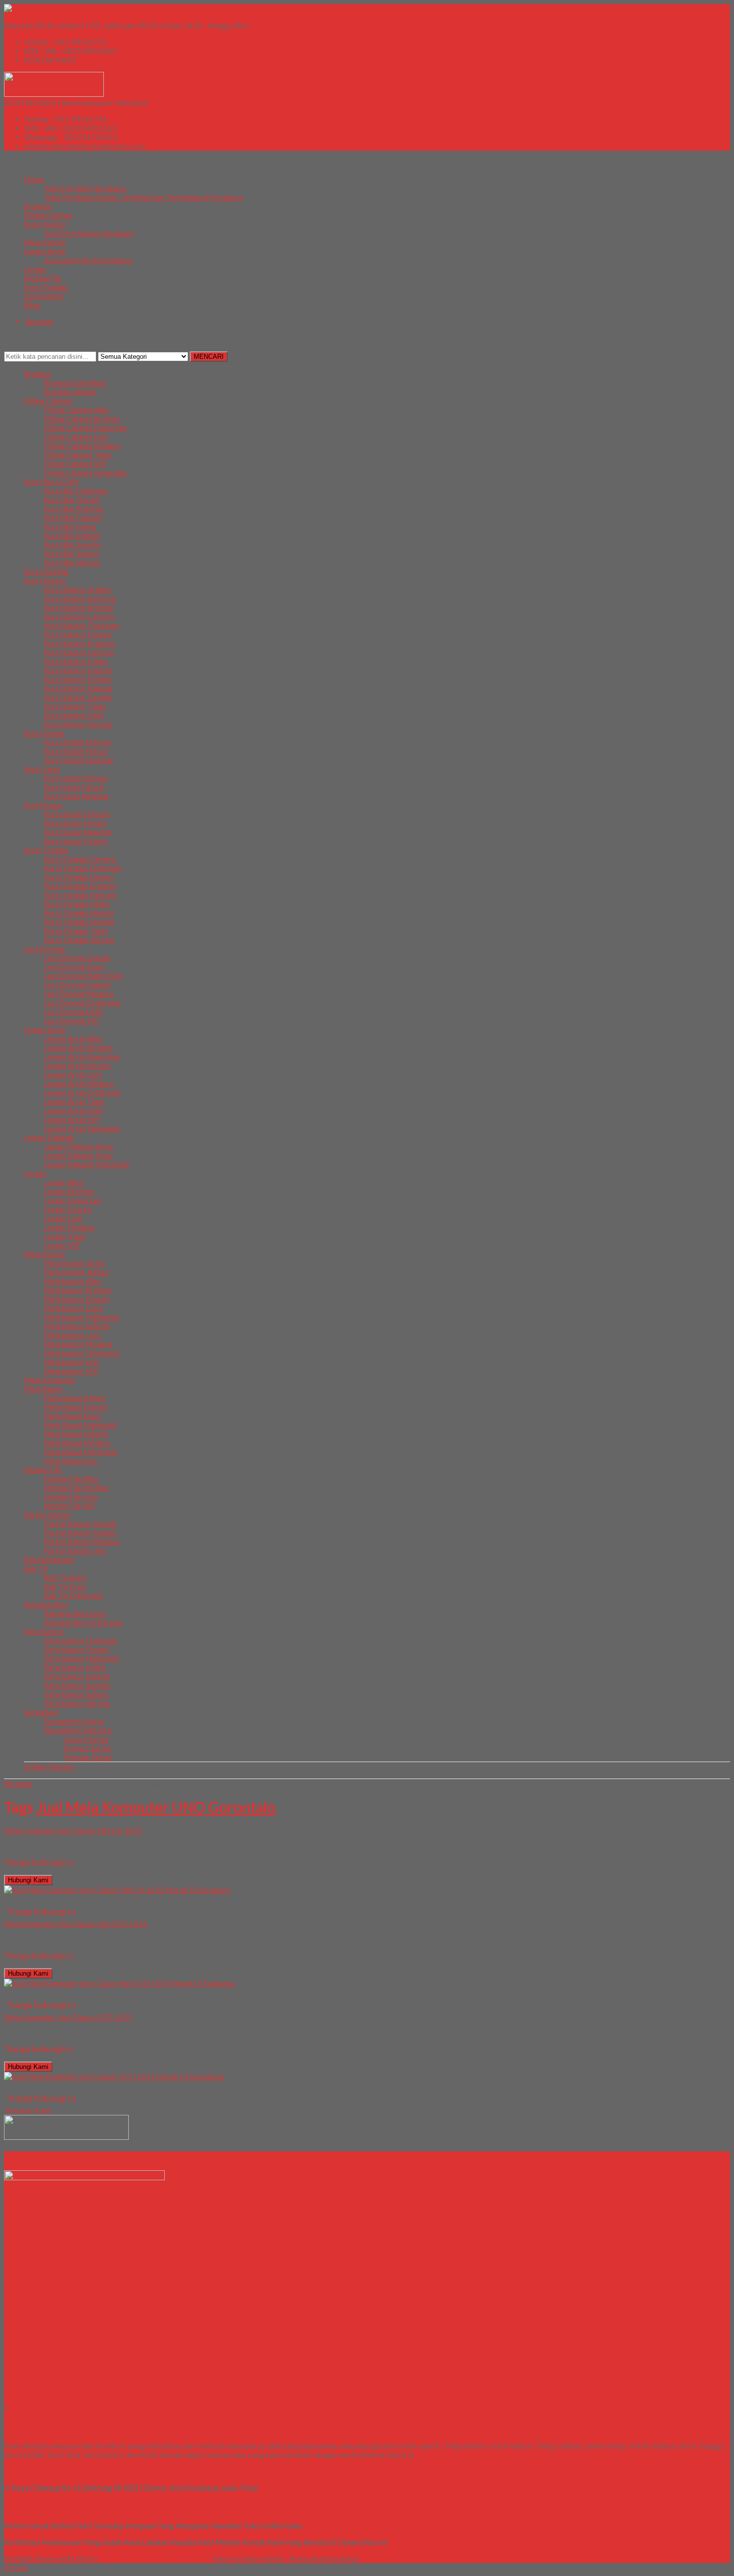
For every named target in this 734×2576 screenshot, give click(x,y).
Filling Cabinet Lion (76, 437)
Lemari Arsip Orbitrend (82, 1092)
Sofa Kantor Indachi (77, 1676)
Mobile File (43, 278)
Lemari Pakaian (49, 1137)
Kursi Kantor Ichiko (76, 661)
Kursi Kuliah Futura (76, 751)
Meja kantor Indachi (77, 1326)
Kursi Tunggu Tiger (76, 931)
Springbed (41, 1712)
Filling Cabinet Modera (82, 446)
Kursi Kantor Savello (78, 697)
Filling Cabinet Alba (76, 410)
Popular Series (88, 1757)
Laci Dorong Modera (79, 994)
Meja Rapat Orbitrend (80, 1452)
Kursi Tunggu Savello (79, 922)
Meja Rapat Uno (71, 1461)
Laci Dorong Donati (77, 958)
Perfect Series (88, 1748)
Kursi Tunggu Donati (79, 877)
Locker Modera (69, 1227)
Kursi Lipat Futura (74, 787)
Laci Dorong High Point (83, 976)
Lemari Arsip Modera (79, 1083)
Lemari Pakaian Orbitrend (86, 1164)
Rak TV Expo (65, 1586)
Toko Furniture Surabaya (85, 188)
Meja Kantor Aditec (76, 1272)
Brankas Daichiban (75, 383)
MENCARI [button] (209, 357)
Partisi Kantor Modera (82, 1542)
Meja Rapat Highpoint (81, 1425)
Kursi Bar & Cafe (51, 482)
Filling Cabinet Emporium (85, 428)
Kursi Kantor (45, 224)
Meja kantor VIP (71, 1371)
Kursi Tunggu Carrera (80, 859)
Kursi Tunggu (46, 287)
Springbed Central (74, 1721)
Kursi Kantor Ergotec (79, 643)
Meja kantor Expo (73, 1308)
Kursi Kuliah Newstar (79, 760)
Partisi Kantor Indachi (80, 1533)
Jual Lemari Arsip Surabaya (88, 260)
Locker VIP (62, 1245)
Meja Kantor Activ (74, 1263)
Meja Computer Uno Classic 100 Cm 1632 (73, 1830)
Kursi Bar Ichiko (70, 526)
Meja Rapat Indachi (76, 1434)
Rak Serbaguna (49, 1559)
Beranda (18, 1784)
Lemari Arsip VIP (72, 1119)
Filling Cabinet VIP (75, 464)
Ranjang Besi (46, 1604)
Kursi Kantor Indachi (78, 670)
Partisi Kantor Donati (80, 1524)
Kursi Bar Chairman (76, 491)
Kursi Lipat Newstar (77, 796)
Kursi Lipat (42, 769)
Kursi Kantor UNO (74, 715)
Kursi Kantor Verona (78, 724)
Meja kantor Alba (72, 1281)
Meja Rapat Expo (72, 1416)
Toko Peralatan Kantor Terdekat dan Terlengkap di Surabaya (143, 197)
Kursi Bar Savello (72, 544)
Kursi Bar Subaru (72, 553)
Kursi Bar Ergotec (74, 509)
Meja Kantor (45, 242)
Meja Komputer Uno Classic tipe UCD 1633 (75, 1924)
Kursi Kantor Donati (78, 634)
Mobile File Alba (71, 1479)
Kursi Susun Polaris (76, 841)
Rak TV (36, 1568)
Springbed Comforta (78, 1730)
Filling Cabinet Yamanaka (85, 473)
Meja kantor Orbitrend (81, 1353)
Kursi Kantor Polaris (78, 679)
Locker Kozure (68, 1209)
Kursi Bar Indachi (72, 535)
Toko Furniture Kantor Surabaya (152, 2559)
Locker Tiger (65, 1236)
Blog (32, 305)
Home (34, 179)
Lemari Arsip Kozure (77, 1065)
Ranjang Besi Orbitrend (83, 1622)
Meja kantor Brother (78, 1290)
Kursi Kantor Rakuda (78, 688)
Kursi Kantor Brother (79, 607)
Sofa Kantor (44, 296)
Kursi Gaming (46, 571)
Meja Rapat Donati (76, 1407)
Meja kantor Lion (72, 1335)
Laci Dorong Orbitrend (82, 1003)
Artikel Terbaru (49, 1767)
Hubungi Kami (28, 1880)
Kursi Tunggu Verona (79, 940)
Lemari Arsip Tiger (75, 1101)
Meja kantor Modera (78, 1344)
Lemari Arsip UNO (74, 1110)
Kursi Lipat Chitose (76, 778)
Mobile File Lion (71, 1497)
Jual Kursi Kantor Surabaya (89, 233)
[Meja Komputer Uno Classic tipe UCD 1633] (119, 1983)
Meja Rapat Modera (77, 1443)
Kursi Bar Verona (72, 562)
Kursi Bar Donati (72, 500)
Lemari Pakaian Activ (79, 1146)
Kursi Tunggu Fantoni (80, 895)
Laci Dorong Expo (74, 967)
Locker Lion (63, 1218)
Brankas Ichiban (70, 392)
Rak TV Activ (65, 1577)
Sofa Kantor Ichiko (75, 1667)
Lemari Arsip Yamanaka (82, 1128)
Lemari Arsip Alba (73, 1038)
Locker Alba (63, 1182)
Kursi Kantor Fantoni (79, 652)
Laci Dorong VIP (72, 1021)
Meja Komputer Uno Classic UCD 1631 (68, 2017)
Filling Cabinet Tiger (78, 455)
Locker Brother (69, 1191)
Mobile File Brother (77, 1488)
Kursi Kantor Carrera (79, 616)
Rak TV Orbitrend (73, 1595)
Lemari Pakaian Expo (78, 1155)
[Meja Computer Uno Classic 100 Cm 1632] (117, 1890)
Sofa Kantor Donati (77, 1649)
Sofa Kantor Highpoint (82, 1658)
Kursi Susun (43, 805)
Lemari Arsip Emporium (82, 1056)
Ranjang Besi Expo (75, 1613)
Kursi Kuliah (44, 733)
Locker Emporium (72, 1200)
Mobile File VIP (70, 1506)
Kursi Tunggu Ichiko (77, 904)
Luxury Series (86, 1739)
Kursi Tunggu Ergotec (80, 886)
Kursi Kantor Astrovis (80, 598)
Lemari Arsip (45, 251)
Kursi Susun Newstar (78, 832)
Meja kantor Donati (77, 1299)
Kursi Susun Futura (75, 823)
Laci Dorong (45, 949)
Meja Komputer (50, 1380)
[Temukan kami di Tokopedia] (66, 2137)
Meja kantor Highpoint (82, 1317)
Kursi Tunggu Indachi (79, 913)
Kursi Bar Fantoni (73, 517)
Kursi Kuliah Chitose (78, 742)
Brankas (37, 206)
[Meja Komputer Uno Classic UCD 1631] (114, 2076)
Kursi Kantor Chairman (82, 625)
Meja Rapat (43, 1389)
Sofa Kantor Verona (77, 1703)
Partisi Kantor (48, 1515)
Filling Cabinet (48, 215)
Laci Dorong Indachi (77, 985)
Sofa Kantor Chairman (81, 1640)
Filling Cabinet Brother (82, 419)
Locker (35, 269)
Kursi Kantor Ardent (77, 589)
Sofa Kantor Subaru (76, 1694)
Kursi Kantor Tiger (75, 706)
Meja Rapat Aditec (75, 1398)
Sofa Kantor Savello (77, 1685)
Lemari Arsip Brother (79, 1047)
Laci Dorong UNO (74, 1012)
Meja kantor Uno (72, 1362)
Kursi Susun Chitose (77, 814)
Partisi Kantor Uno (75, 1550)
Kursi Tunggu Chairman (83, 868)
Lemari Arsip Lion (73, 1074)
